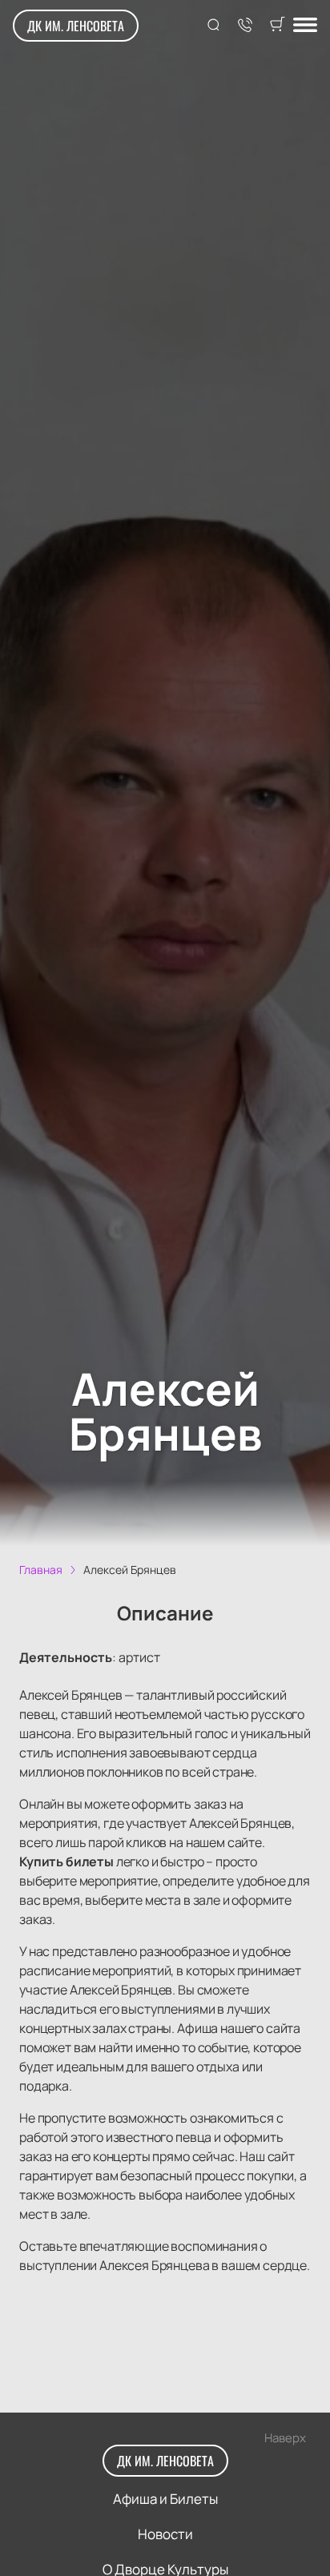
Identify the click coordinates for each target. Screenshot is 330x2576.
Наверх (285, 2438)
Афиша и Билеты (165, 2499)
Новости (165, 2534)
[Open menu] (305, 26)
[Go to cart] (277, 26)
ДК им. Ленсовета (76, 26)
